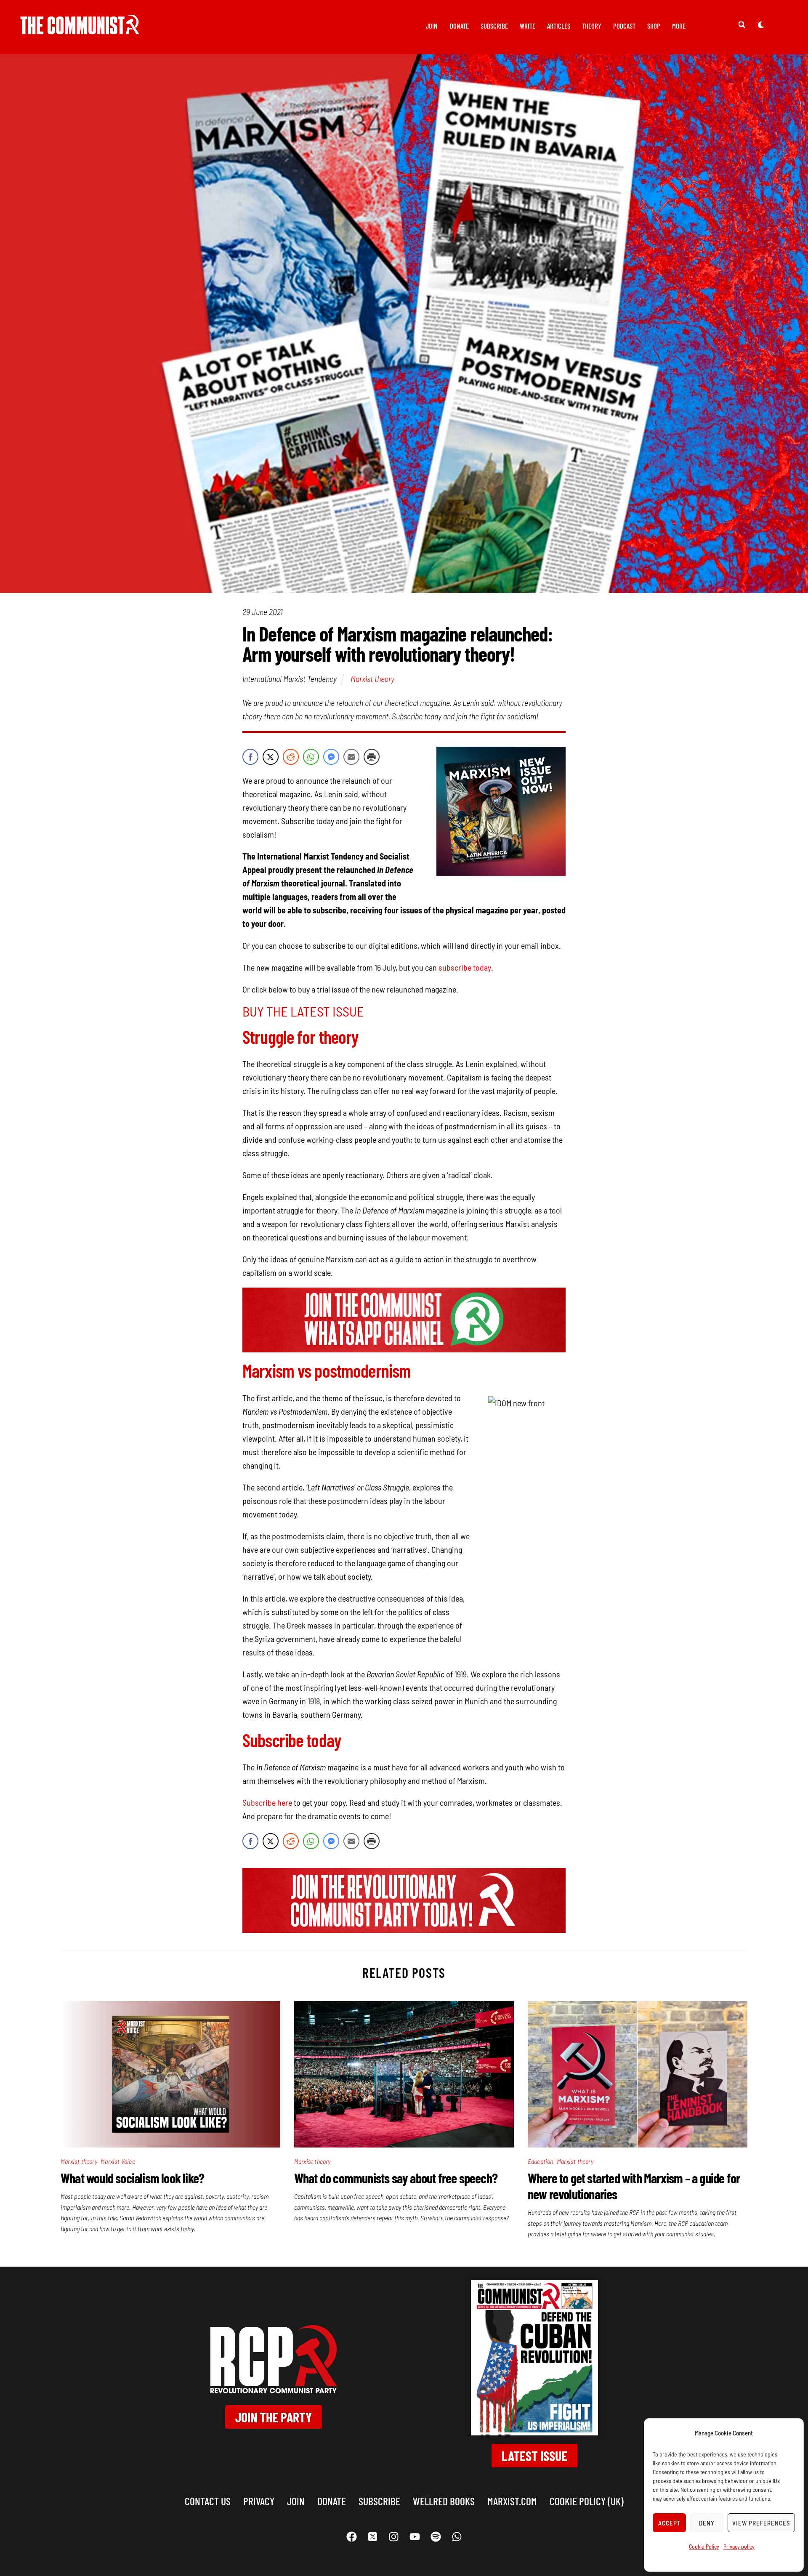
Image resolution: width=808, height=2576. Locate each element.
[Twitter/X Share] (271, 757)
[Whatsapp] (457, 2537)
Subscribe (494, 26)
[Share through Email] (351, 757)
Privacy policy (739, 2546)
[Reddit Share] (291, 757)
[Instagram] (393, 2537)
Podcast (624, 26)
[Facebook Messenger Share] (331, 757)
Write (528, 26)
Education (541, 2161)
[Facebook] (351, 2537)
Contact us (208, 2501)
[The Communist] (80, 28)
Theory (592, 26)
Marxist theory (372, 679)
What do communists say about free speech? (396, 2178)
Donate (459, 26)
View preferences (761, 2523)
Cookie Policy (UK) (587, 2501)
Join (432, 26)
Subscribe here (267, 1802)
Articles (559, 26)
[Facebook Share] (250, 757)
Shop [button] (654, 26)
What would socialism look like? (132, 2178)
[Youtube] (415, 2537)
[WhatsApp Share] (311, 757)
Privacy (259, 2501)
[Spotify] (436, 2537)
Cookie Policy (704, 2546)
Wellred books (444, 2501)
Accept (670, 2523)
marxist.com (512, 2501)
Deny (707, 2523)
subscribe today (464, 967)
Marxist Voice (118, 2161)
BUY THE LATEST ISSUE (303, 1011)
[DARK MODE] (761, 24)
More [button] (679, 26)
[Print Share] (372, 757)
